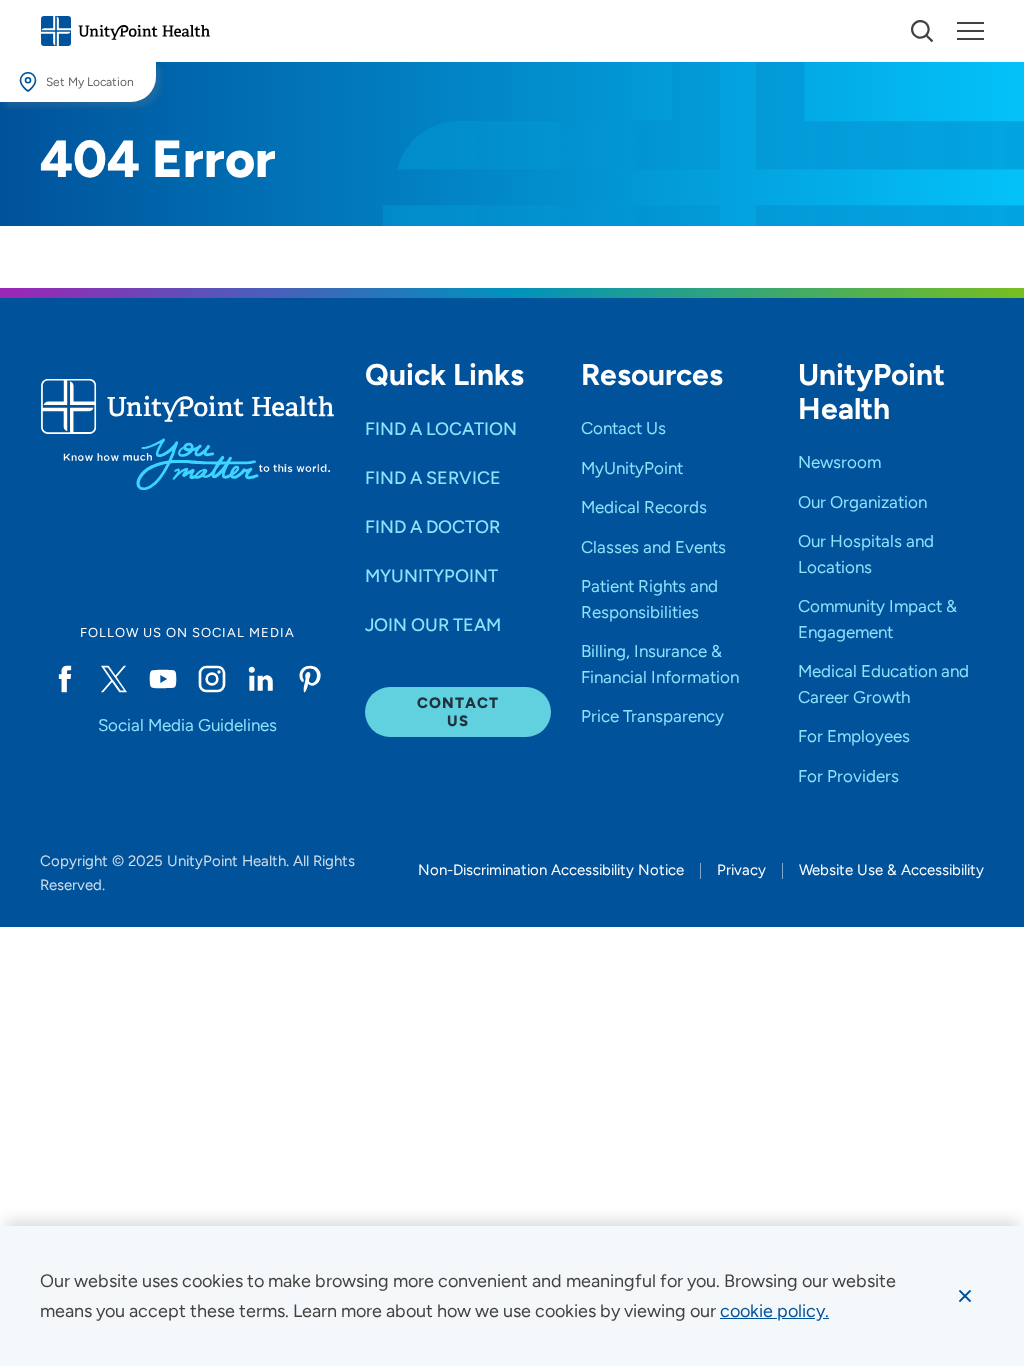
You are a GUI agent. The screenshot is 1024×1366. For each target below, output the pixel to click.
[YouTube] (162, 679)
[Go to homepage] (125, 31)
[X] (113, 679)
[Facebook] (64, 679)
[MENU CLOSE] (970, 31)
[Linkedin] (260, 679)
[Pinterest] (310, 679)
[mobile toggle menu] (922, 31)
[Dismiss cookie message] (965, 1296)
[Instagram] (211, 679)
